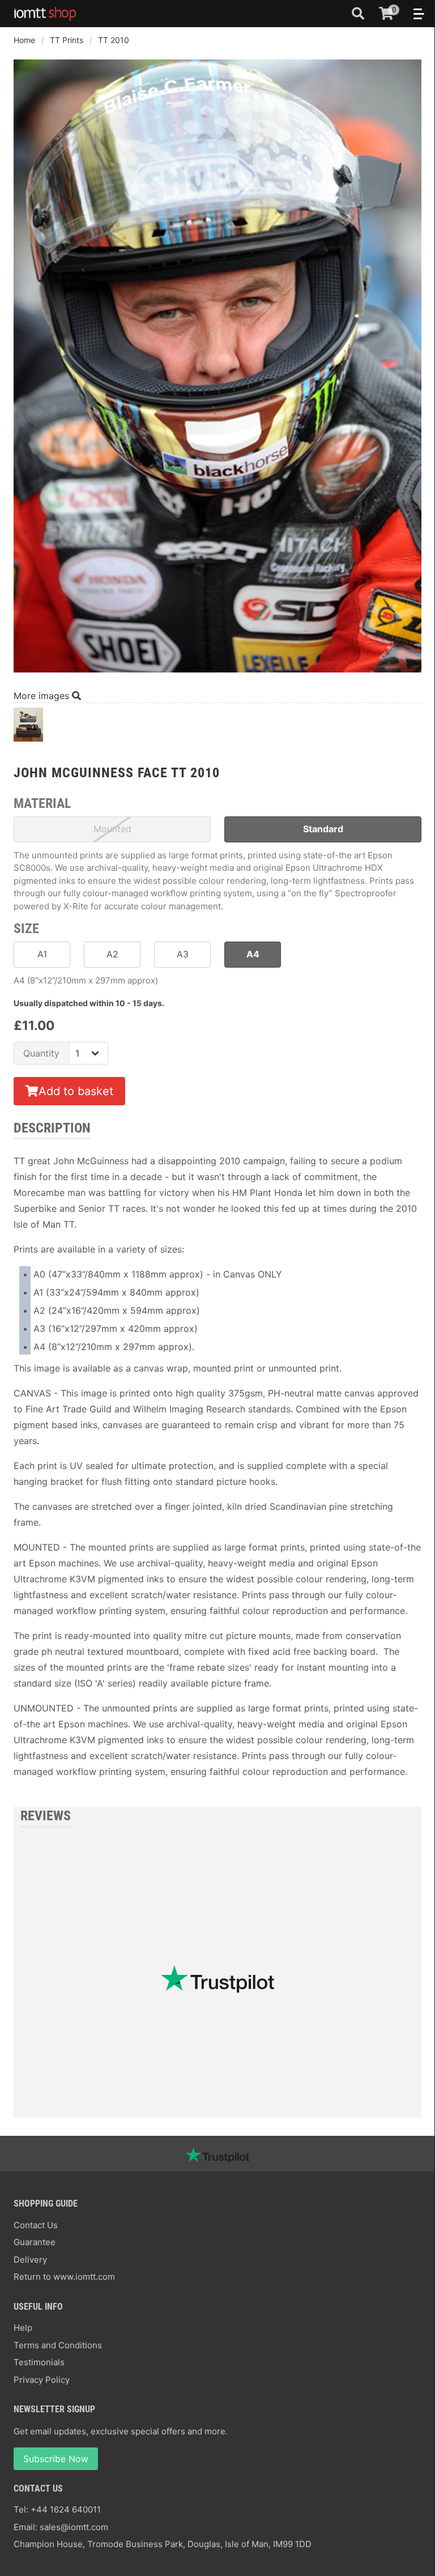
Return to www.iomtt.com (64, 2277)
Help (23, 2328)
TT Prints (67, 40)
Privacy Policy (42, 2380)
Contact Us (36, 2225)
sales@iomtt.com (74, 2527)
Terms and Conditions (58, 2345)
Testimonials (39, 2362)
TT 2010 (114, 40)
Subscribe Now (56, 2459)
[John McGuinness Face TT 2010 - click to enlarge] (217, 674)
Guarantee (35, 2242)
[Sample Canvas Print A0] (28, 728)
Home (24, 40)
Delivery (30, 2260)
